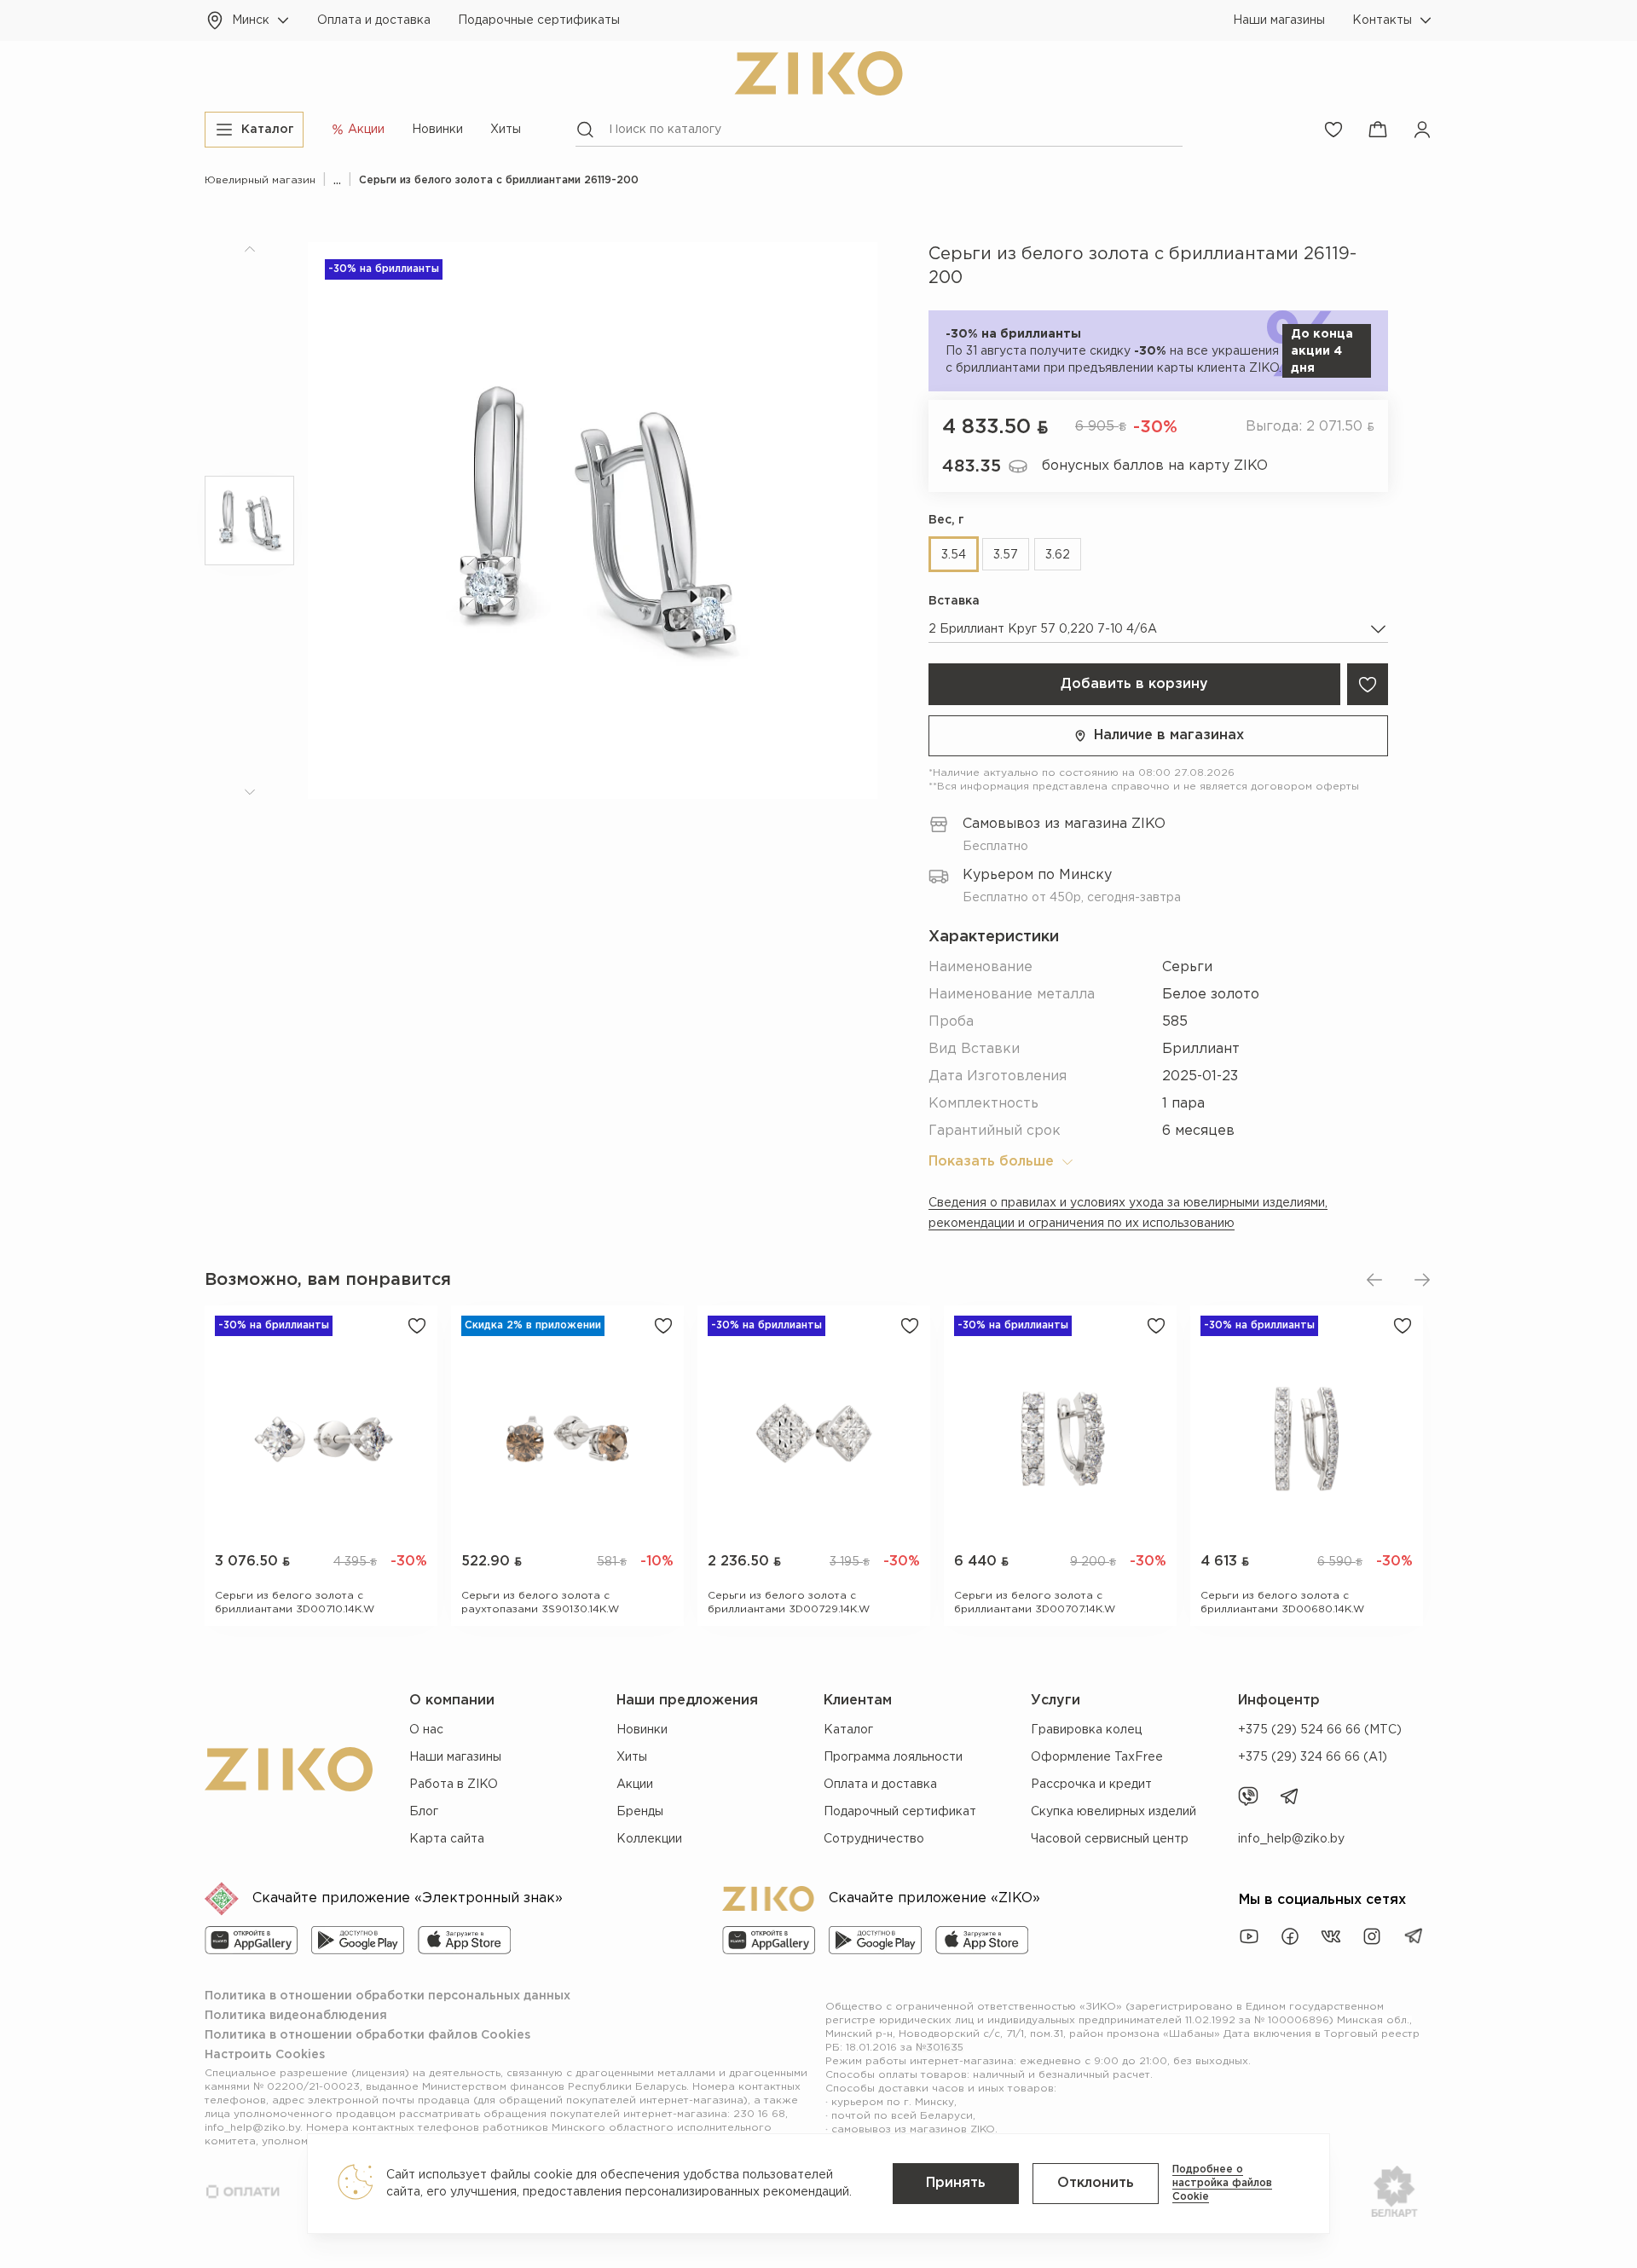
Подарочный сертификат (900, 1812)
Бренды (640, 1812)
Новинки (437, 130)
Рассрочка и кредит (1091, 1785)
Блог (424, 1812)
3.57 (1006, 555)
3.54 (954, 555)
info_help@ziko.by (1291, 1839)
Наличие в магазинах (1169, 735)
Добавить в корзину (1134, 684)
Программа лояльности (893, 1757)
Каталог (848, 1730)
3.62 (1058, 555)
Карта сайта (447, 1839)
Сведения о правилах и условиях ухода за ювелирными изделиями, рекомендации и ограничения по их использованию (1128, 1213)
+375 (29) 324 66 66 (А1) (1313, 1757)
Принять (956, 2183)
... (337, 180)
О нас (426, 1730)
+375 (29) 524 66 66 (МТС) (1320, 1730)
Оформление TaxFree (1097, 1757)
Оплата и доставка (374, 20)
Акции (635, 1785)
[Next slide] (1422, 1280)
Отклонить (1096, 2183)
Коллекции (649, 1839)
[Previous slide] (1374, 1280)
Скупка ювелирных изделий (1114, 1812)
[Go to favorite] (1333, 130)
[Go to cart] (1378, 130)
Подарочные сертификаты (539, 20)
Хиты (506, 130)
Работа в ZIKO (454, 1785)
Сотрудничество (874, 1839)
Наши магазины (1279, 20)
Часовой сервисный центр (1110, 1839)
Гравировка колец (1086, 1730)
